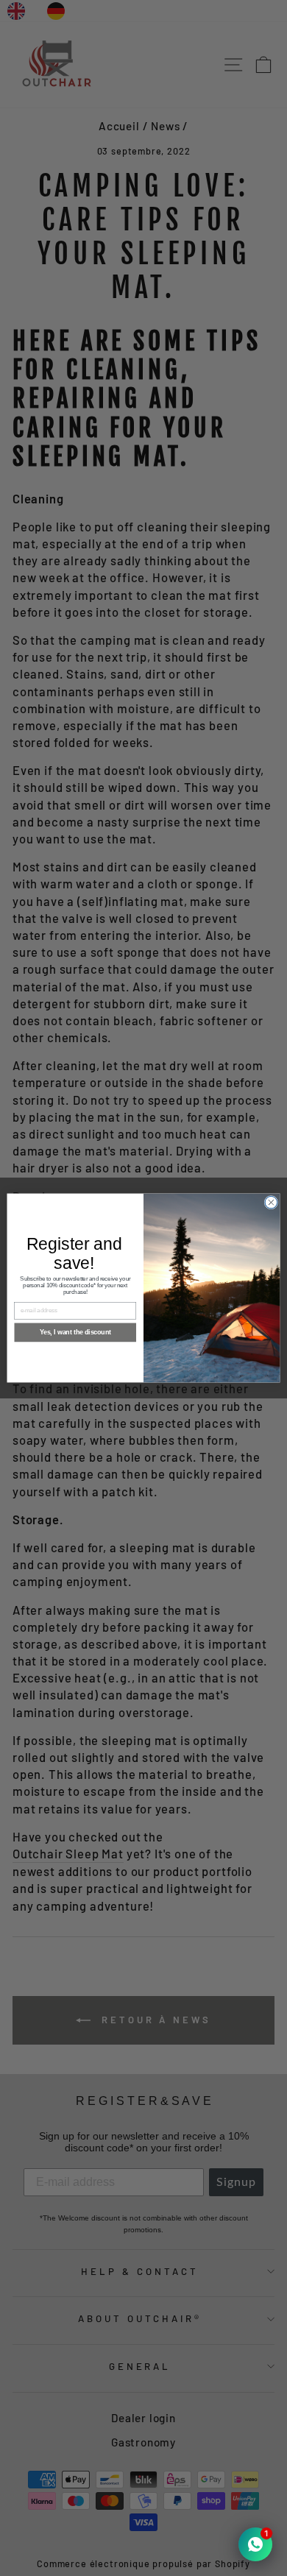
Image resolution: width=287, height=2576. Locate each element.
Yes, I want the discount (75, 1333)
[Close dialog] (271, 1202)
